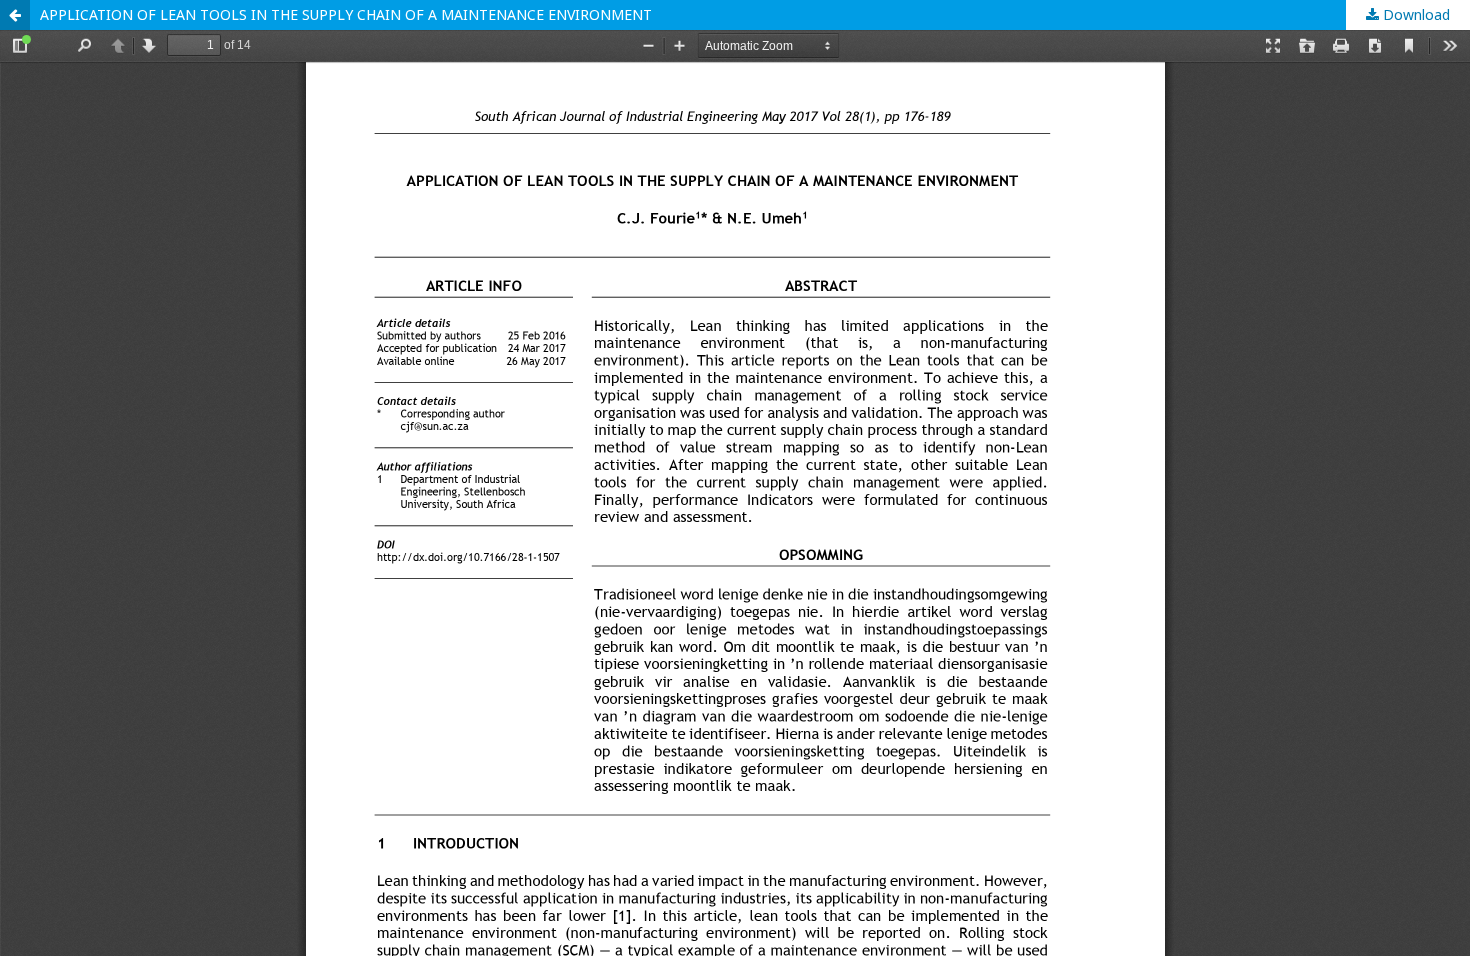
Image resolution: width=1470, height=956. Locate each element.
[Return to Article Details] (15, 15)
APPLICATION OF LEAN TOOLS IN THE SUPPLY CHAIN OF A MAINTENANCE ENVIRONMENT (346, 14)
